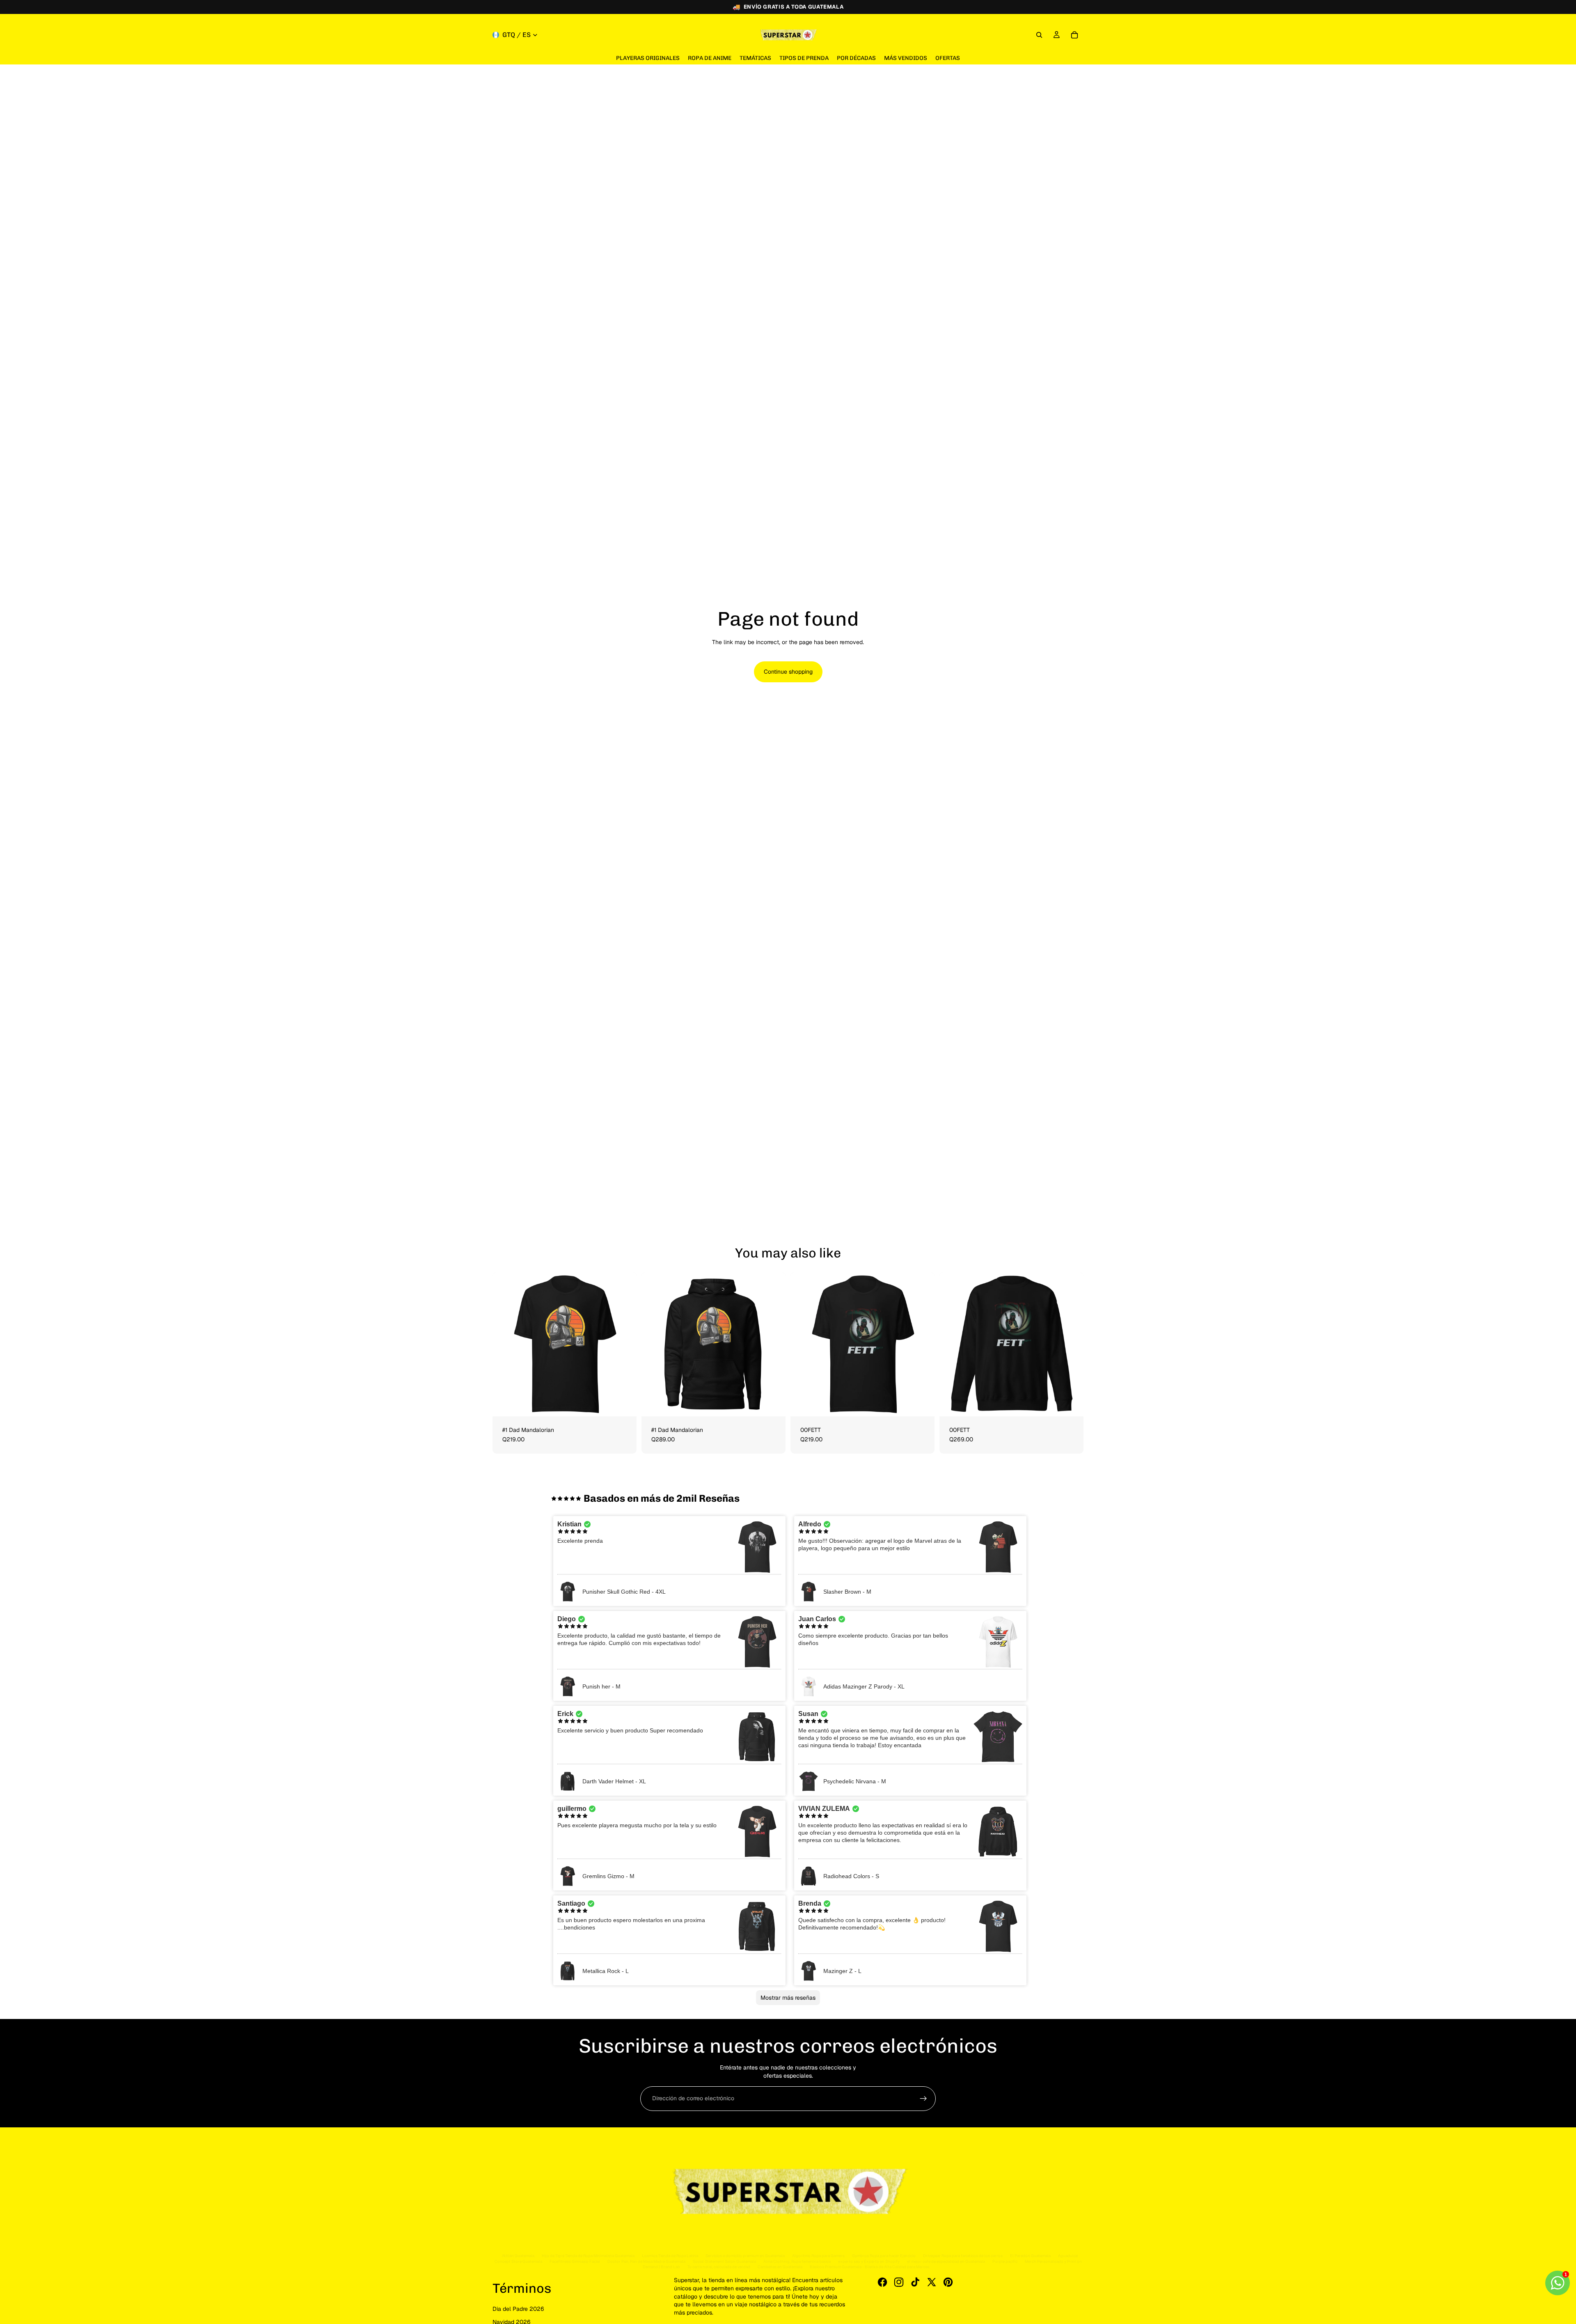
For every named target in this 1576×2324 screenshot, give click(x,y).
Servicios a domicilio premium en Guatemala (745, 2256)
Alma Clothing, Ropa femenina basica (797, 2261)
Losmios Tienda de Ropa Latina (670, 2256)
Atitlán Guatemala (518, 2256)
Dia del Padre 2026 (518, 2309)
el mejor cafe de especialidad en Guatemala (946, 2261)
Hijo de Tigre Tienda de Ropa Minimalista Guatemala (588, 2256)
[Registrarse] (923, 2099)
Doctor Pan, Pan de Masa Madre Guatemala (646, 2261)
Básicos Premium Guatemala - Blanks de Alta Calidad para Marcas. (870, 2267)
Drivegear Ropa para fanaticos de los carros (963, 2256)
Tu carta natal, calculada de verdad (719, 2267)
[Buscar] (1039, 35)
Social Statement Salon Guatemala (724, 2261)
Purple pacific (1005, 2261)
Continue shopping (788, 672)
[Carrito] (1074, 35)
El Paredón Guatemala (1030, 2256)
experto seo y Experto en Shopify (869, 2261)
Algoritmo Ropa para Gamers (818, 2256)
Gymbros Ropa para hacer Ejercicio (884, 2256)
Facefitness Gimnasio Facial (575, 2261)
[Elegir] (624, 1404)
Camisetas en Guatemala (780, 2267)
